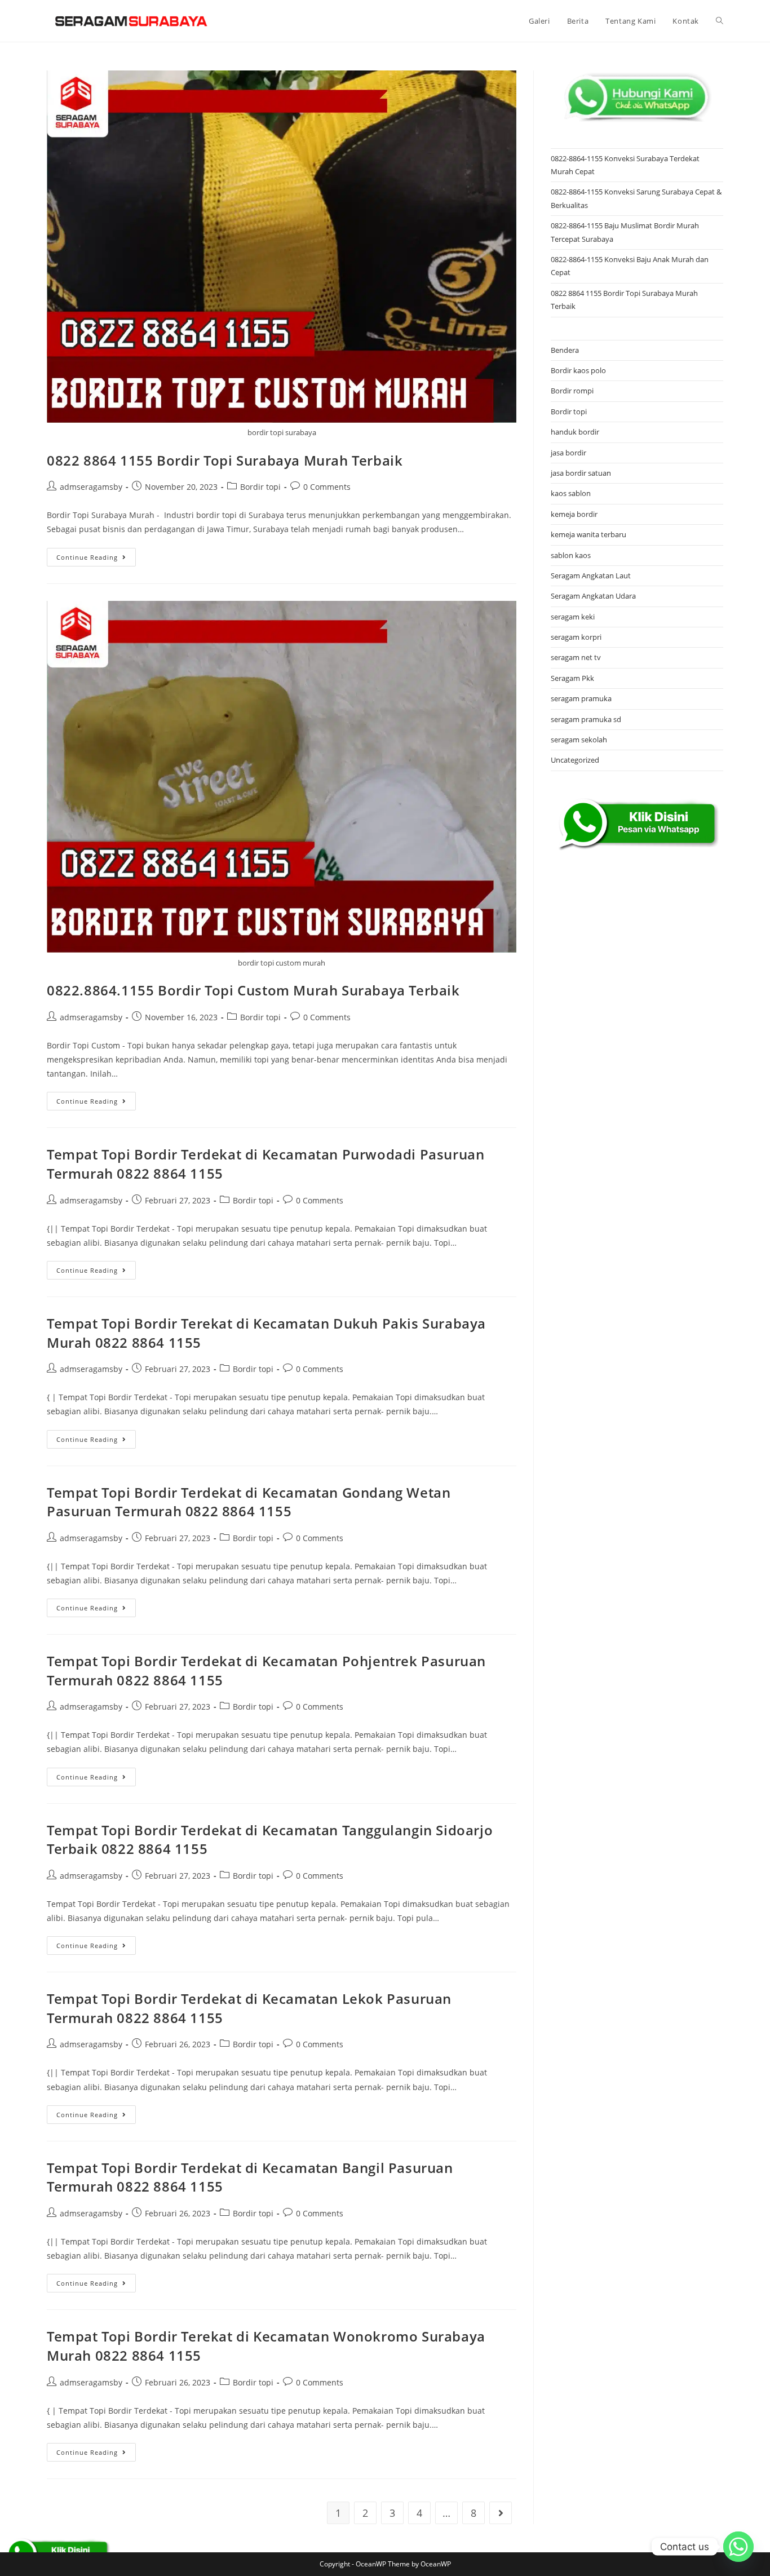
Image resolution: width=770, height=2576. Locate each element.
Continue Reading (96, 559)
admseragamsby (91, 487)
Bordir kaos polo (578, 370)
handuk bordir (575, 432)
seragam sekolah (579, 740)
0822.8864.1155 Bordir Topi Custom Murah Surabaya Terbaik (253, 990)
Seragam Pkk (572, 678)
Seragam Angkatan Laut (591, 576)
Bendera (565, 350)
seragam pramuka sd (586, 719)
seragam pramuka (581, 698)
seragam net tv (576, 657)
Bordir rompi (572, 391)
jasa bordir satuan (581, 473)
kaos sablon (571, 493)
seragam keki (573, 617)
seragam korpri (576, 637)
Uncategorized (575, 760)
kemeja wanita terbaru (588, 534)
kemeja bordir (574, 514)
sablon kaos (571, 555)
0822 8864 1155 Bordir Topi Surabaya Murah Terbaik (225, 460)
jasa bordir (568, 453)
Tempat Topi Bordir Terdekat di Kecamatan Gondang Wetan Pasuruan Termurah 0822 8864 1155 (249, 1502)
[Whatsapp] (738, 2547)
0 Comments (327, 487)
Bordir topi (260, 487)
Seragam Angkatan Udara (593, 596)
